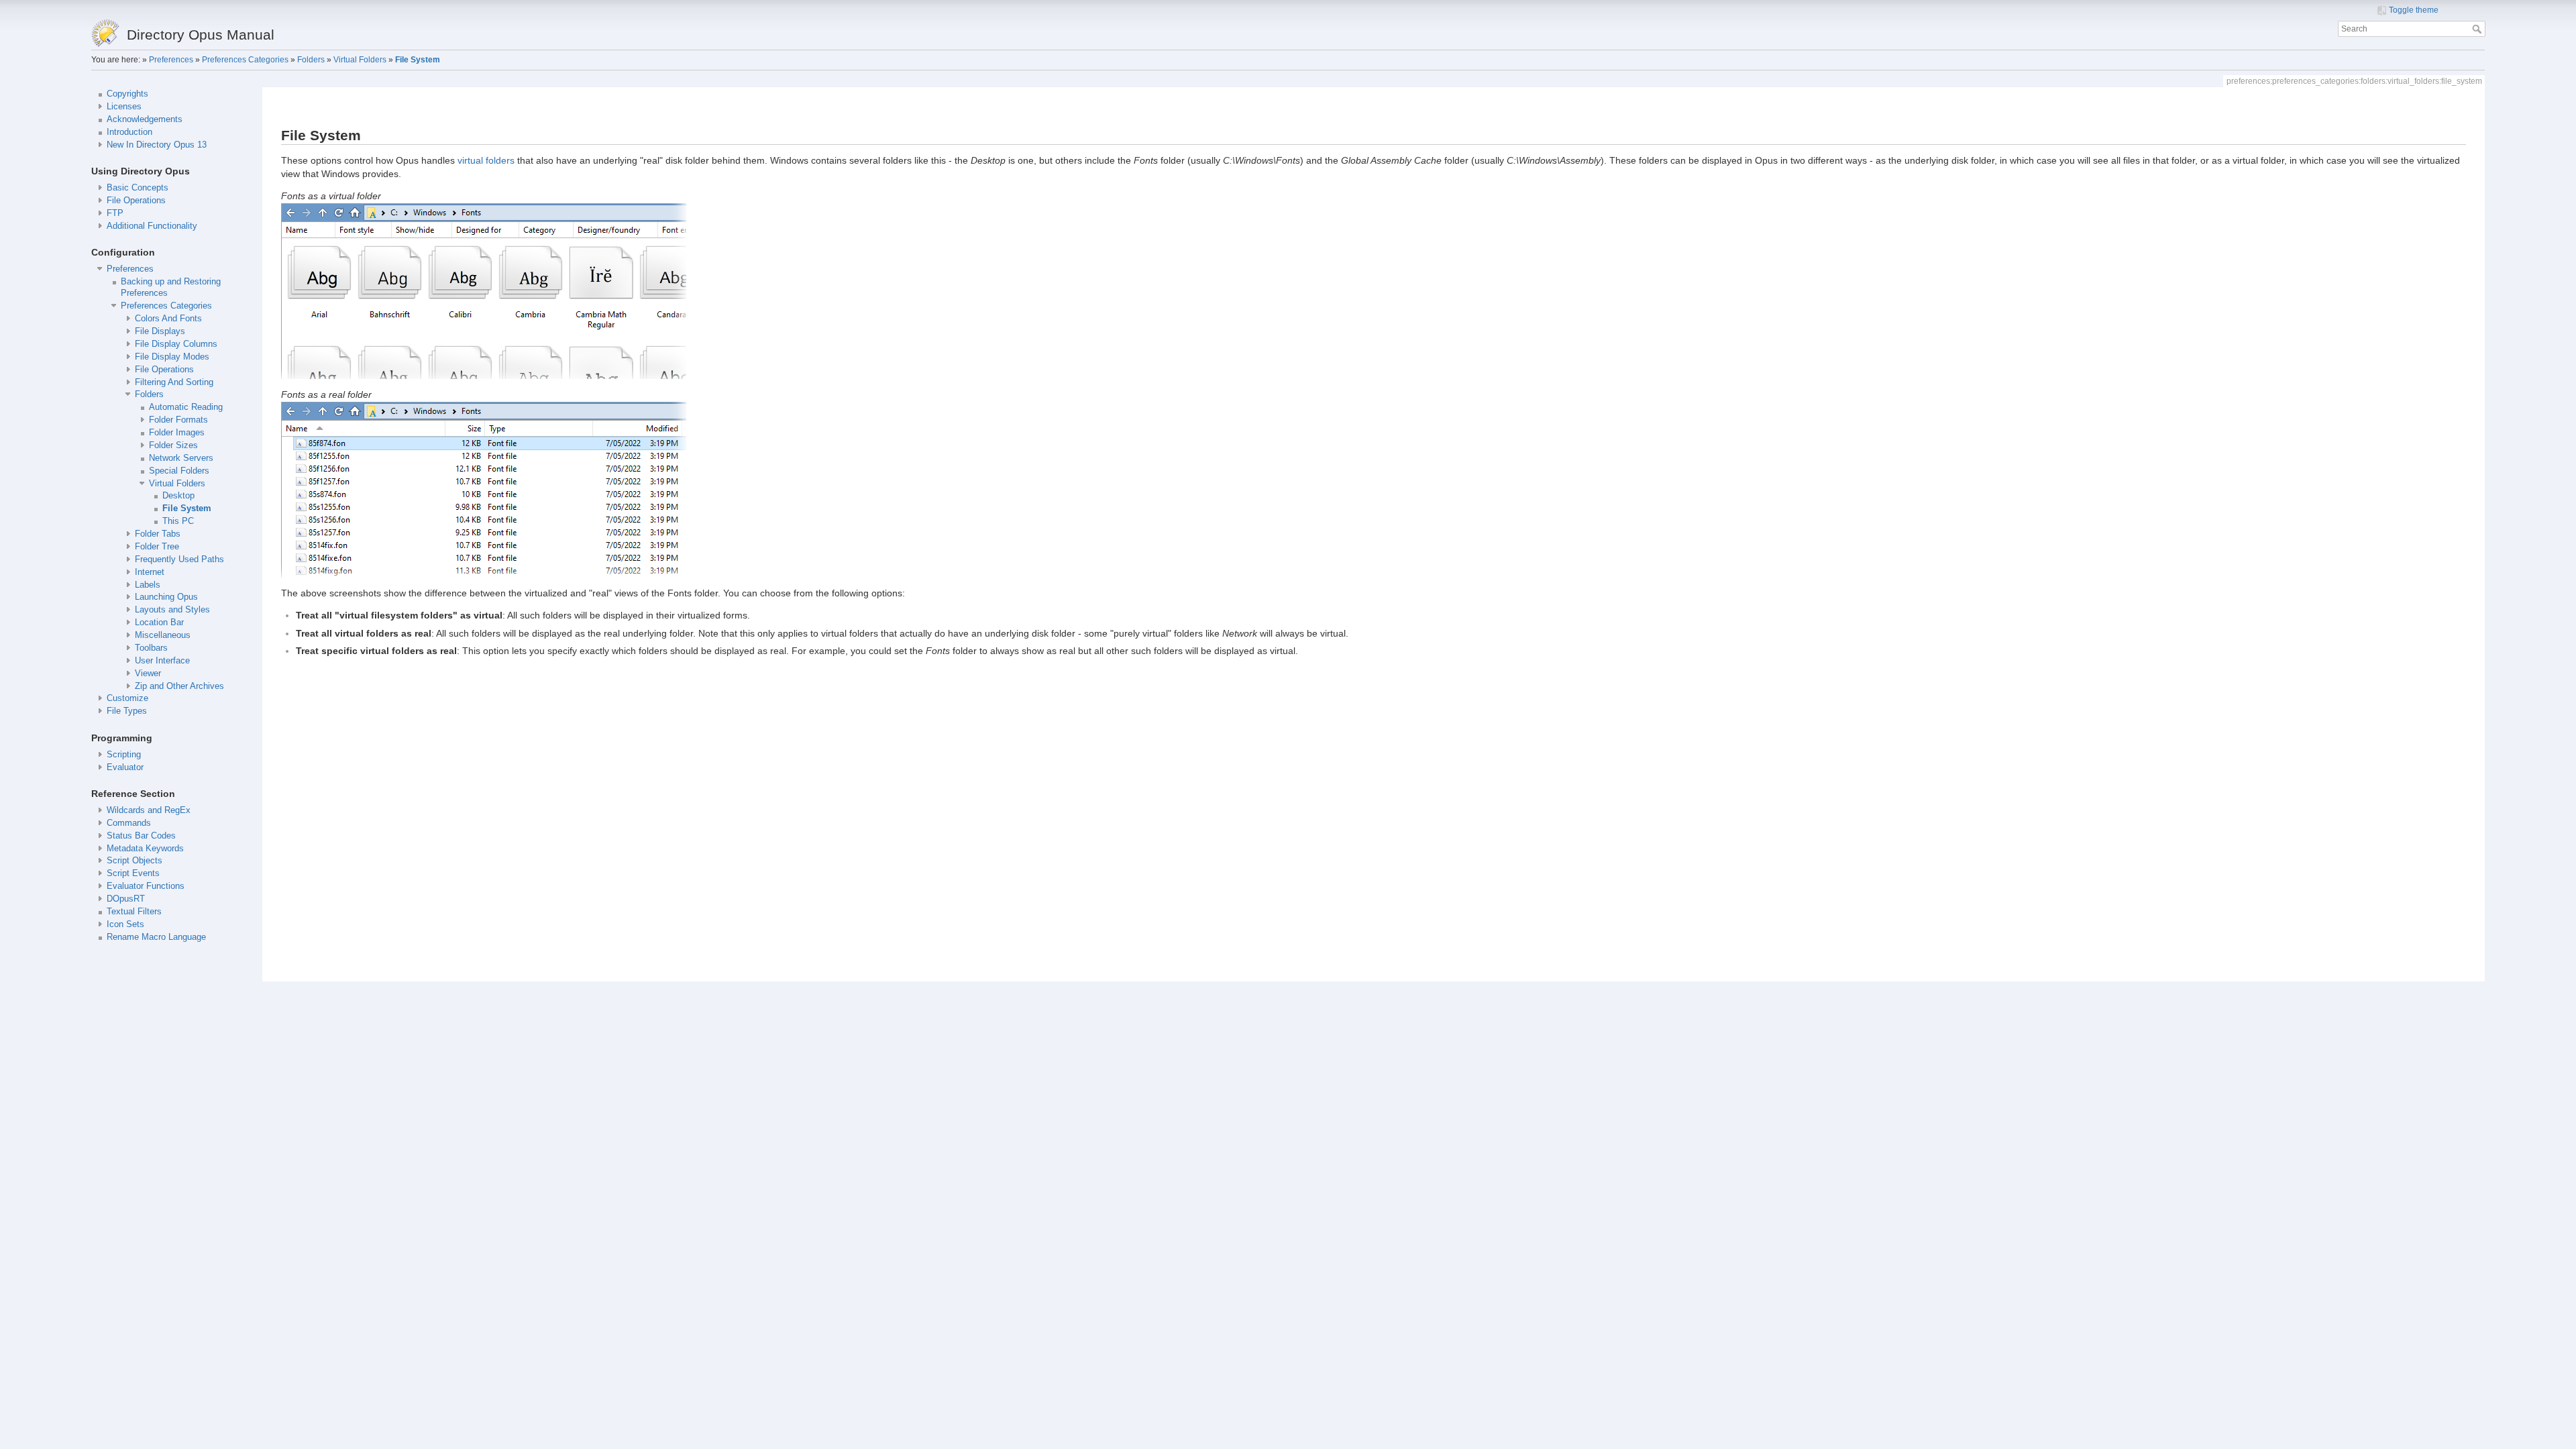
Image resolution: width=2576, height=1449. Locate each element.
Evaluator (125, 767)
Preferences (171, 60)
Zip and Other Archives (179, 686)
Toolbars (151, 648)
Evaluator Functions (146, 886)
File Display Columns (176, 344)
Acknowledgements (145, 119)
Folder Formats (178, 420)
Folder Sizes (173, 445)
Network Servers (181, 458)
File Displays (160, 331)
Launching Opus (166, 597)
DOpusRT (126, 899)
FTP (115, 213)
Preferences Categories (245, 60)
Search (2478, 29)
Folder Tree (157, 547)
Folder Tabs (158, 534)
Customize (127, 698)
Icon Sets (125, 924)
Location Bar (159, 623)
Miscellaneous (163, 635)
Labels (148, 585)
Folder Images (177, 433)
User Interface (162, 661)
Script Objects (135, 861)
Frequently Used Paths (179, 559)
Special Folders (179, 471)
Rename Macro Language (156, 937)
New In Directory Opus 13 (157, 145)
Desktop (178, 496)
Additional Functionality (152, 226)
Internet (150, 572)
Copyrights (127, 94)
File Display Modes (172, 357)
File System (418, 60)
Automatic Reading (186, 407)
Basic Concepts (138, 188)
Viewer (148, 674)
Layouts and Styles (172, 610)
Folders (311, 60)
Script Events (133, 873)
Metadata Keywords (145, 849)
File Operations (136, 201)
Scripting (124, 755)
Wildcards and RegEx (149, 810)
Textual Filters (134, 912)
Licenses (124, 107)
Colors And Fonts (168, 319)
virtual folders (486, 160)
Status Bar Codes (141, 836)
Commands (129, 823)
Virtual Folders (360, 60)
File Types (127, 711)
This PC (178, 521)
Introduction (129, 132)
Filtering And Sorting (174, 382)
